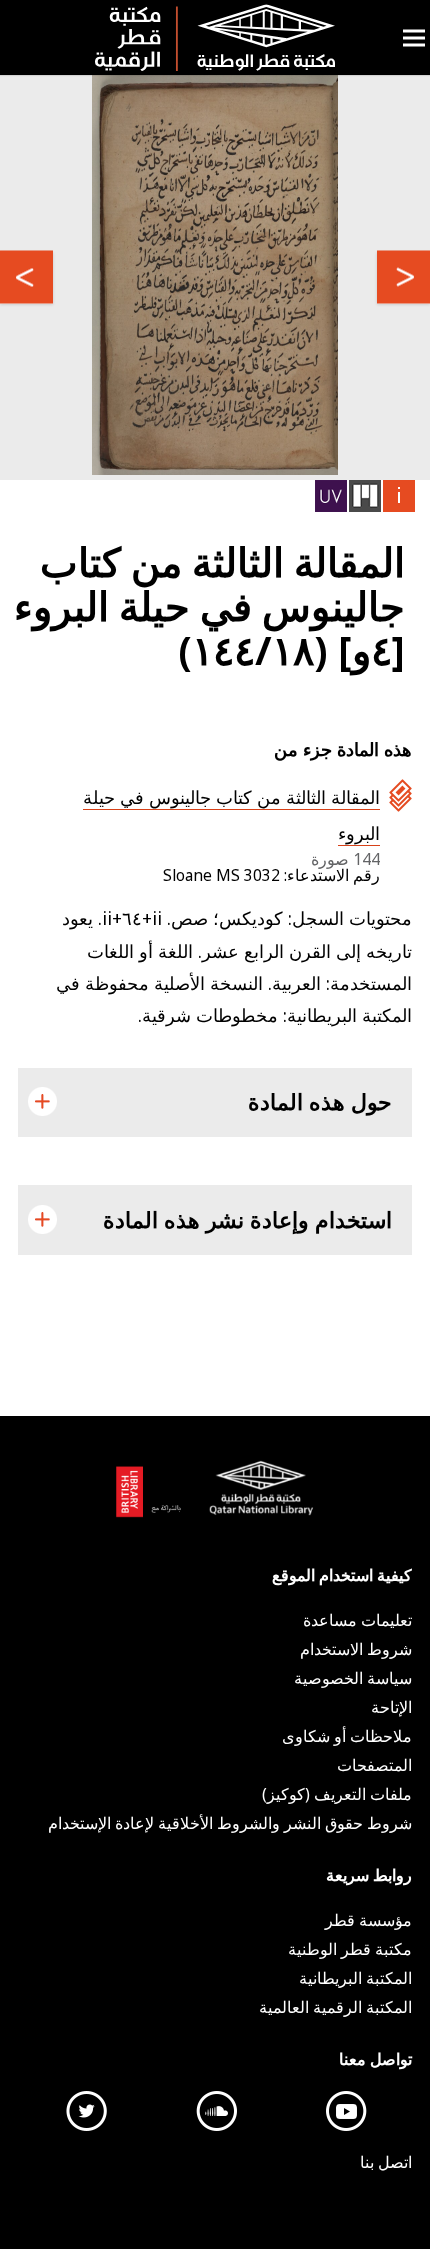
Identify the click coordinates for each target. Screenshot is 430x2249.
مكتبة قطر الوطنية (257, 1500)
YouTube (347, 2111)
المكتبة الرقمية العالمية (335, 2007)
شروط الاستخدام (356, 1649)
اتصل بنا (386, 2162)
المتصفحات (374, 1765)
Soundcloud (217, 2111)
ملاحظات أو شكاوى (347, 1736)
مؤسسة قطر (368, 1920)
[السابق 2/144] (403, 277)
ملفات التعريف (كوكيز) (337, 1794)
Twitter (87, 2111)
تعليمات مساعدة (357, 1620)
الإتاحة (391, 1707)
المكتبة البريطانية (153, 1500)
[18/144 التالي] (26, 277)
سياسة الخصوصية (353, 1678)
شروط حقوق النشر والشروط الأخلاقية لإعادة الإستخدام (230, 1823)
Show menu (414, 37)
